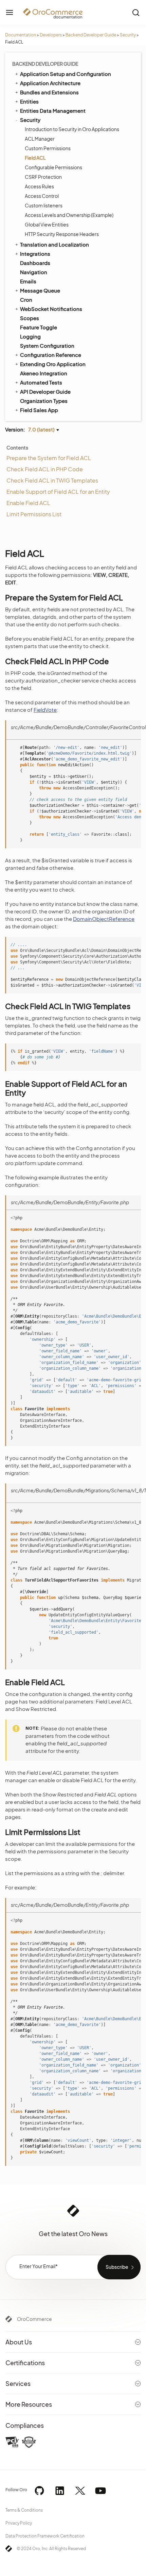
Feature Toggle (39, 327)
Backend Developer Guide (91, 35)
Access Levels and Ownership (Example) (69, 215)
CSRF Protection (43, 177)
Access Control (42, 196)
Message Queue (40, 290)
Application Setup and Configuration (66, 74)
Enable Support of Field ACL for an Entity (58, 492)
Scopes (30, 318)
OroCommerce (34, 2319)
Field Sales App (39, 410)
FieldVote (45, 710)
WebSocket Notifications (51, 309)
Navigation (34, 272)
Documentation (21, 35)
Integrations (35, 254)
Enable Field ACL (28, 503)
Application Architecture (50, 83)
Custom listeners (44, 205)
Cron (26, 300)
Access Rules (39, 186)
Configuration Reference (51, 355)
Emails (28, 281)
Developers (51, 35)
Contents (17, 447)
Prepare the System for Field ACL (49, 458)
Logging (30, 336)
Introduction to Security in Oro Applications (72, 129)
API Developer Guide (45, 391)
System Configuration (47, 345)
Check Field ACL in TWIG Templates (52, 480)
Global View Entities (47, 224)
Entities (29, 101)
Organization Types (44, 401)
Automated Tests (41, 382)
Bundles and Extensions (49, 92)
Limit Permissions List (34, 514)
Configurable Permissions (53, 167)
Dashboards (35, 263)
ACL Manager (40, 139)
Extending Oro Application (53, 364)
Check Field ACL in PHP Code (45, 469)
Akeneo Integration (44, 373)
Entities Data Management (53, 111)
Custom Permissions (48, 148)
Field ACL (35, 158)
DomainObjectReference (104, 919)
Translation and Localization (54, 244)
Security (128, 35)
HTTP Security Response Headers (62, 234)
